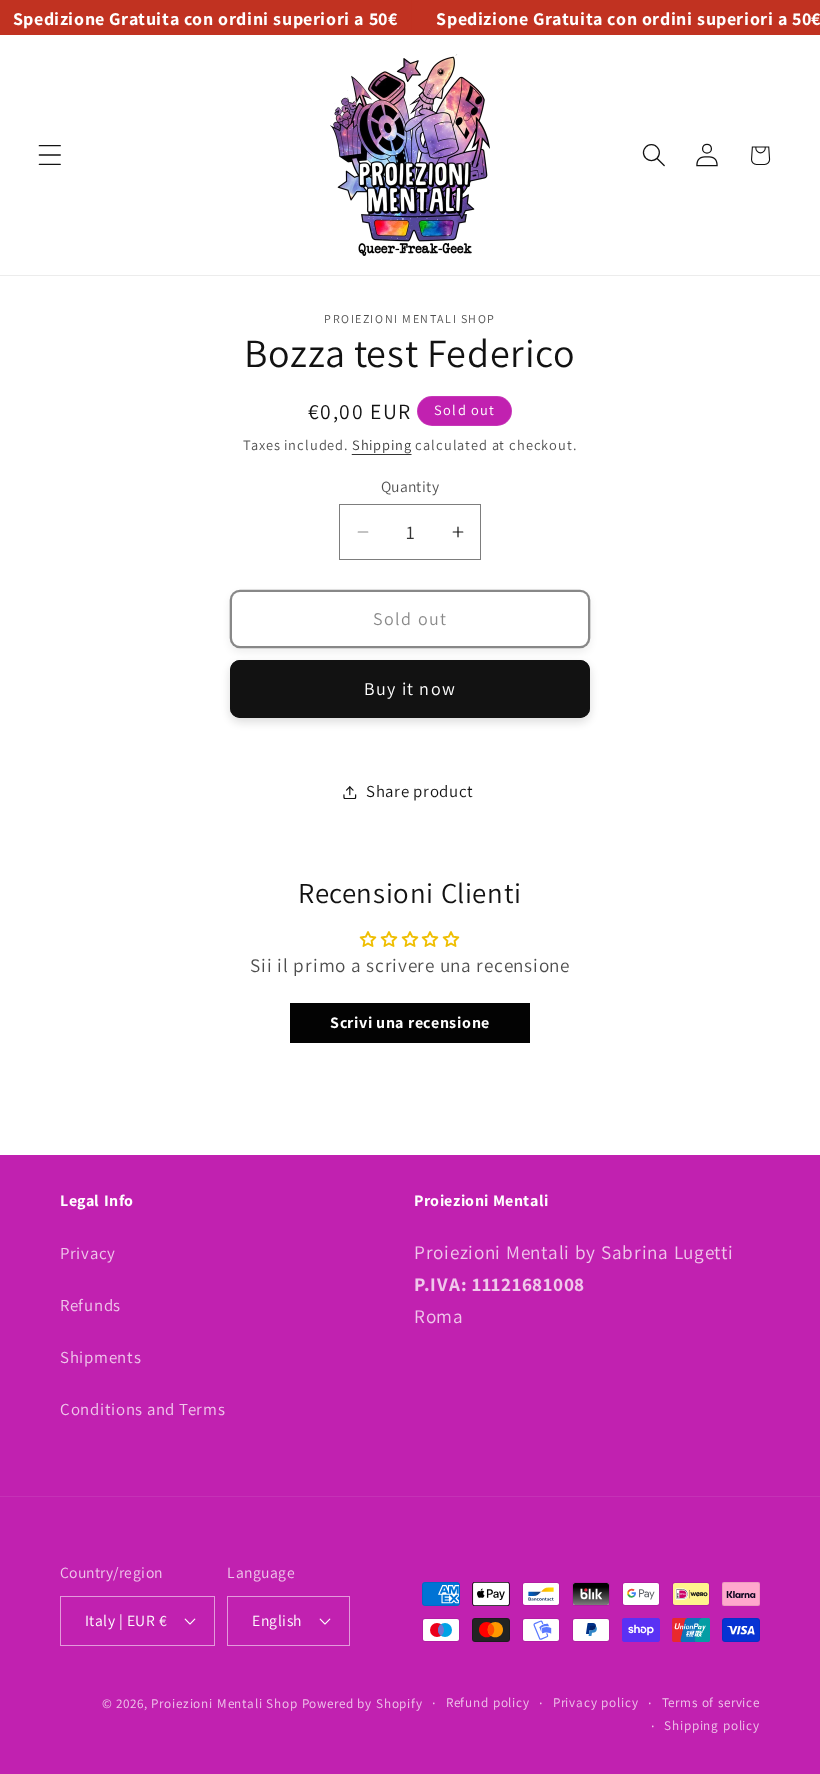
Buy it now (410, 688)
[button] (50, 155)
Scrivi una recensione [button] (410, 1022)
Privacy (88, 1253)
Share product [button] (420, 791)
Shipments (100, 1357)
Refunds (90, 1305)
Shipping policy (712, 1725)
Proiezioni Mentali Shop (224, 1703)
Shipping (382, 444)
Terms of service (711, 1702)
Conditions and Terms (142, 1409)
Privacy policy (596, 1702)
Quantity (410, 486)
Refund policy (488, 1702)
